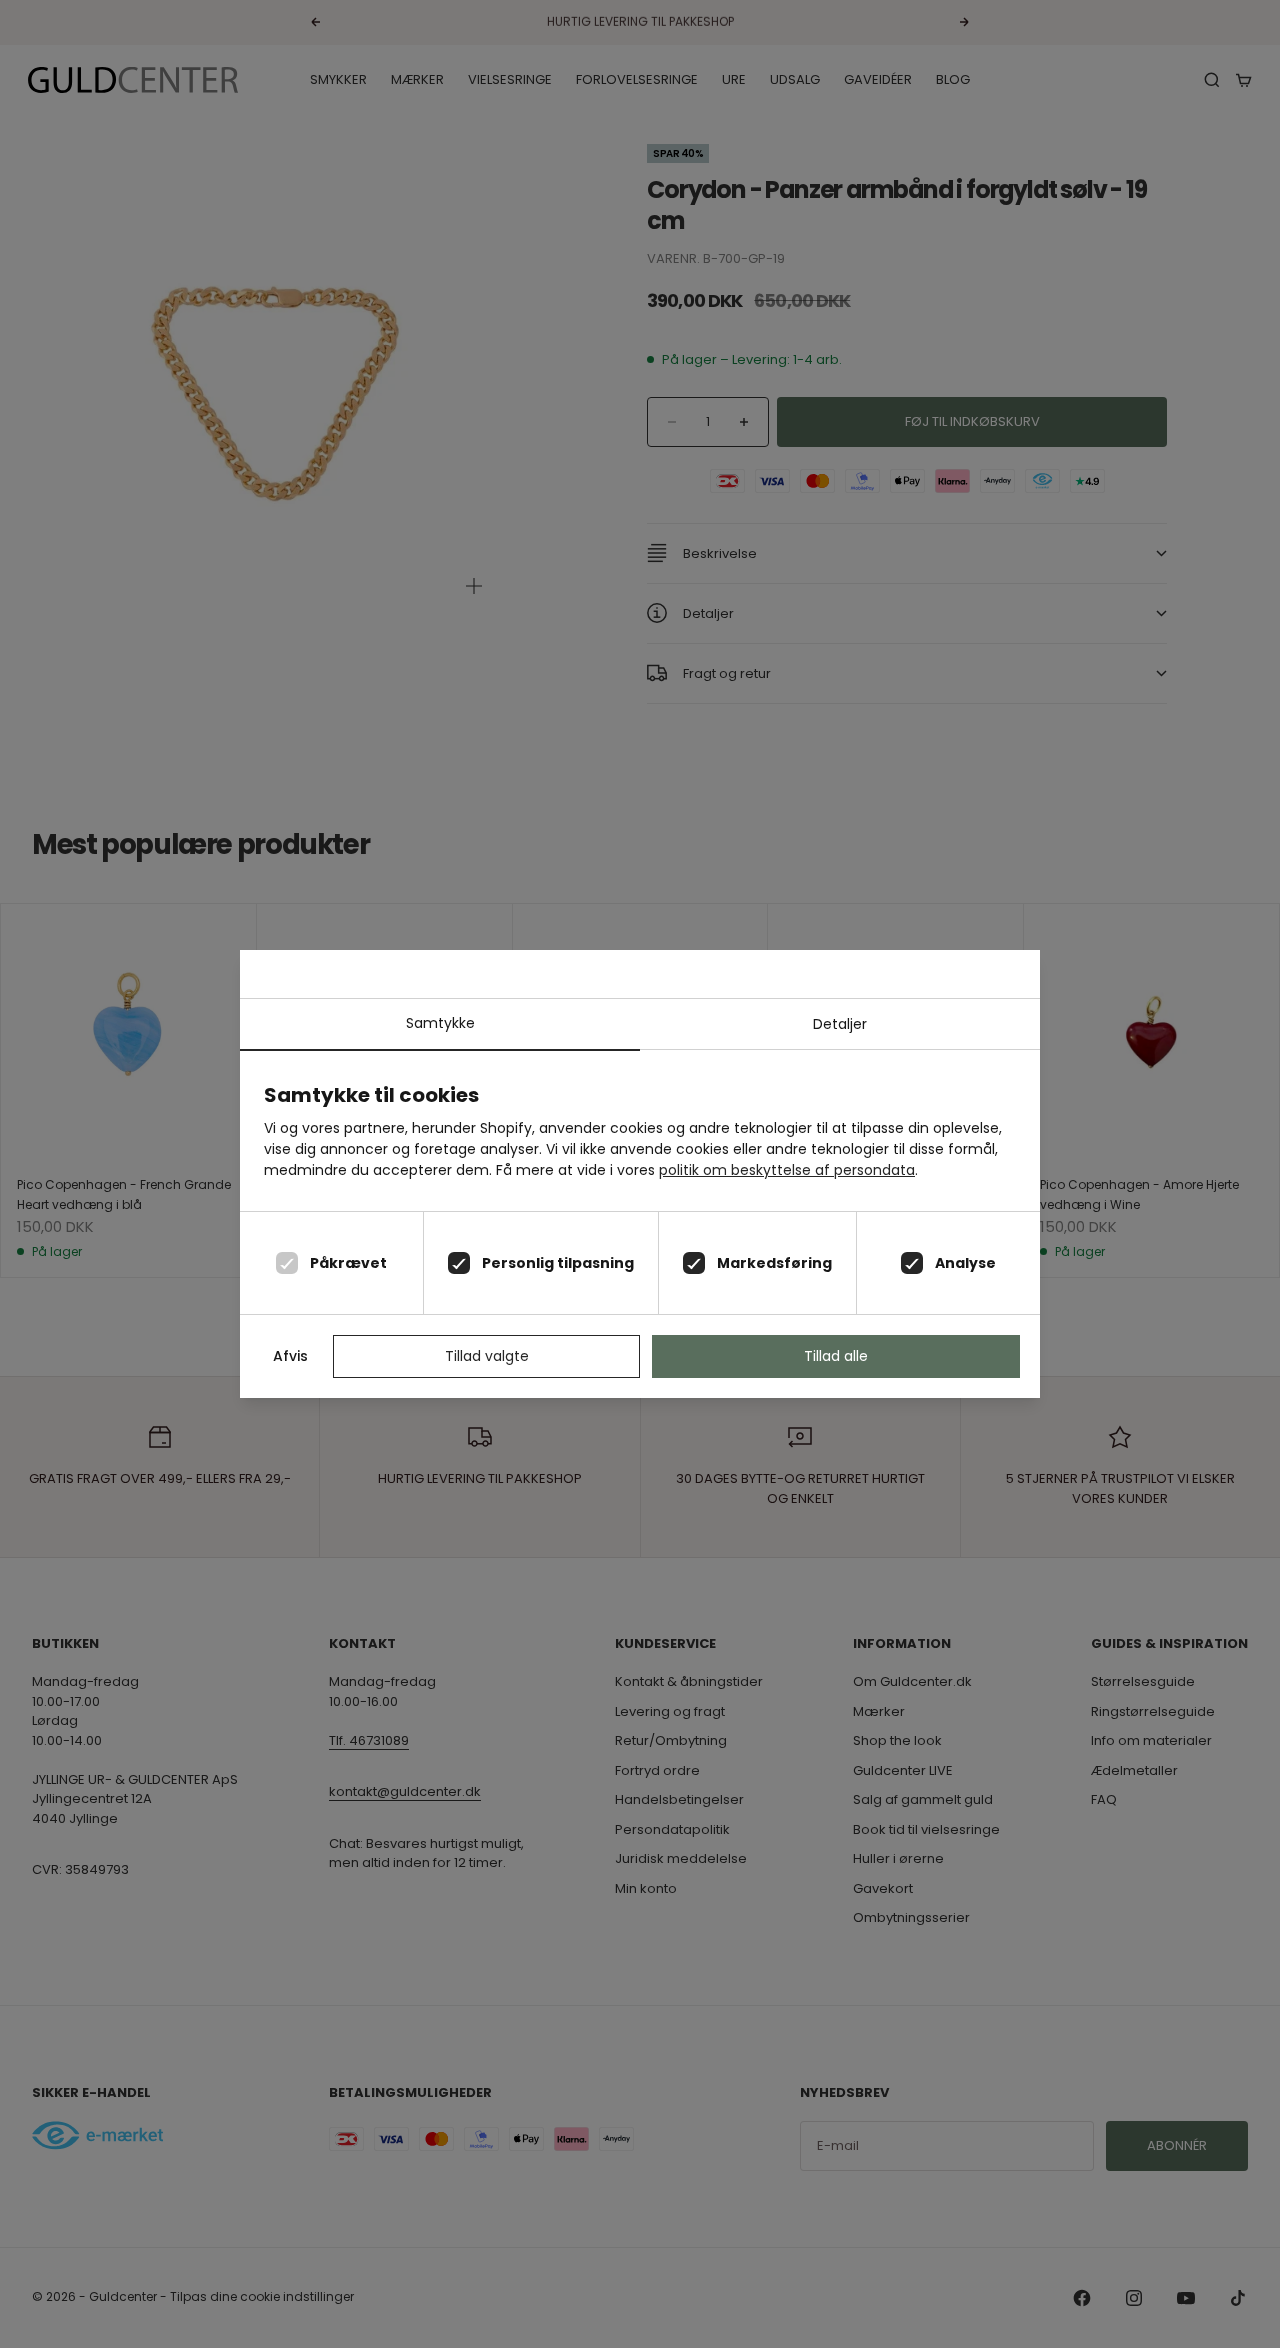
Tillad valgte (487, 1356)
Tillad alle (836, 1356)
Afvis (290, 1356)
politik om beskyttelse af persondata (787, 1170)
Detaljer (840, 1024)
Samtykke (440, 1023)
